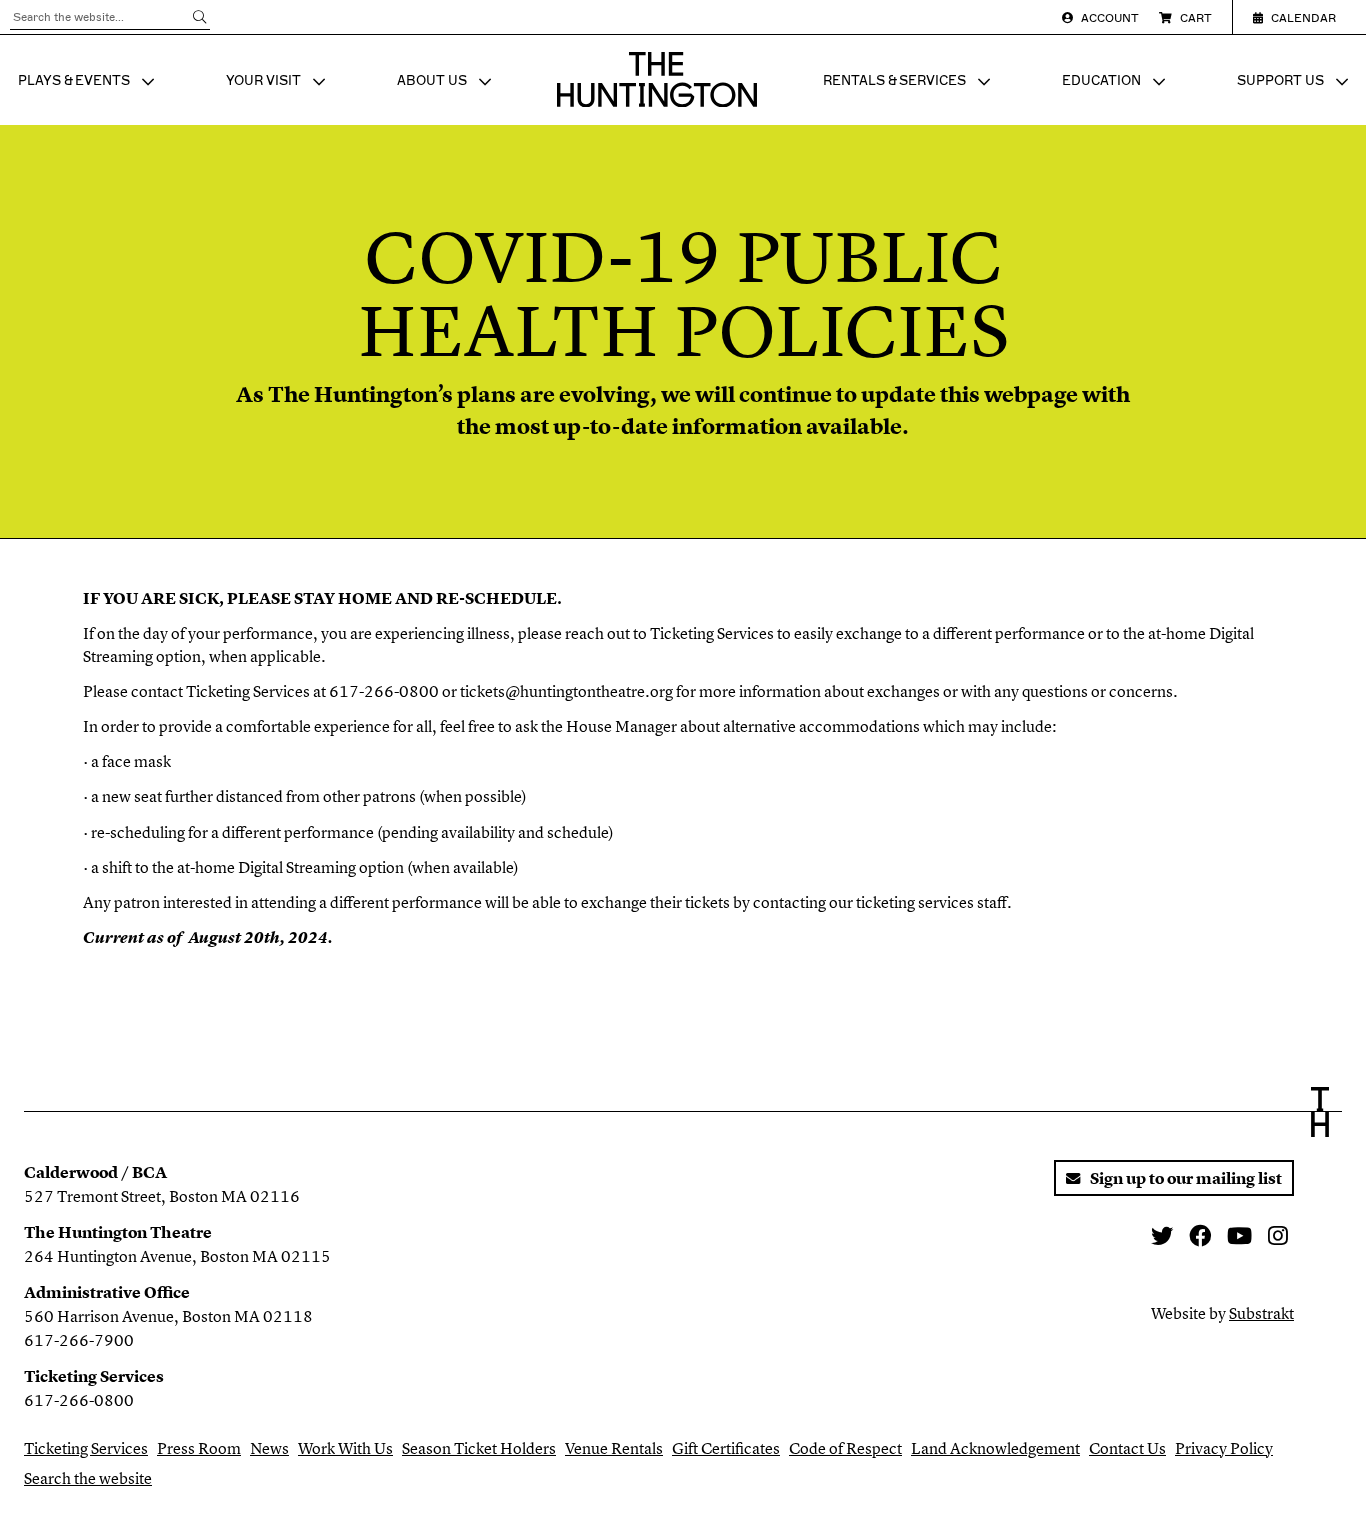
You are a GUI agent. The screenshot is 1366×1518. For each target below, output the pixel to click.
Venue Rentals (614, 1448)
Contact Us (1127, 1448)
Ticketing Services (86, 1448)
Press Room (199, 1448)
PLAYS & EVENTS (88, 83)
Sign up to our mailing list (1184, 1178)
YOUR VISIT (278, 83)
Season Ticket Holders (479, 1448)
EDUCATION (1116, 83)
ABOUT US (446, 83)
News (269, 1448)
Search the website (88, 1478)
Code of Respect (845, 1448)
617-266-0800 (79, 1400)
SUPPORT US (1295, 83)
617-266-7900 (79, 1340)
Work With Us (345, 1448)
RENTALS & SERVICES (909, 83)
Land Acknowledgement (995, 1448)
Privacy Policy (1224, 1448)
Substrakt (1261, 1313)
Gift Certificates (726, 1448)
